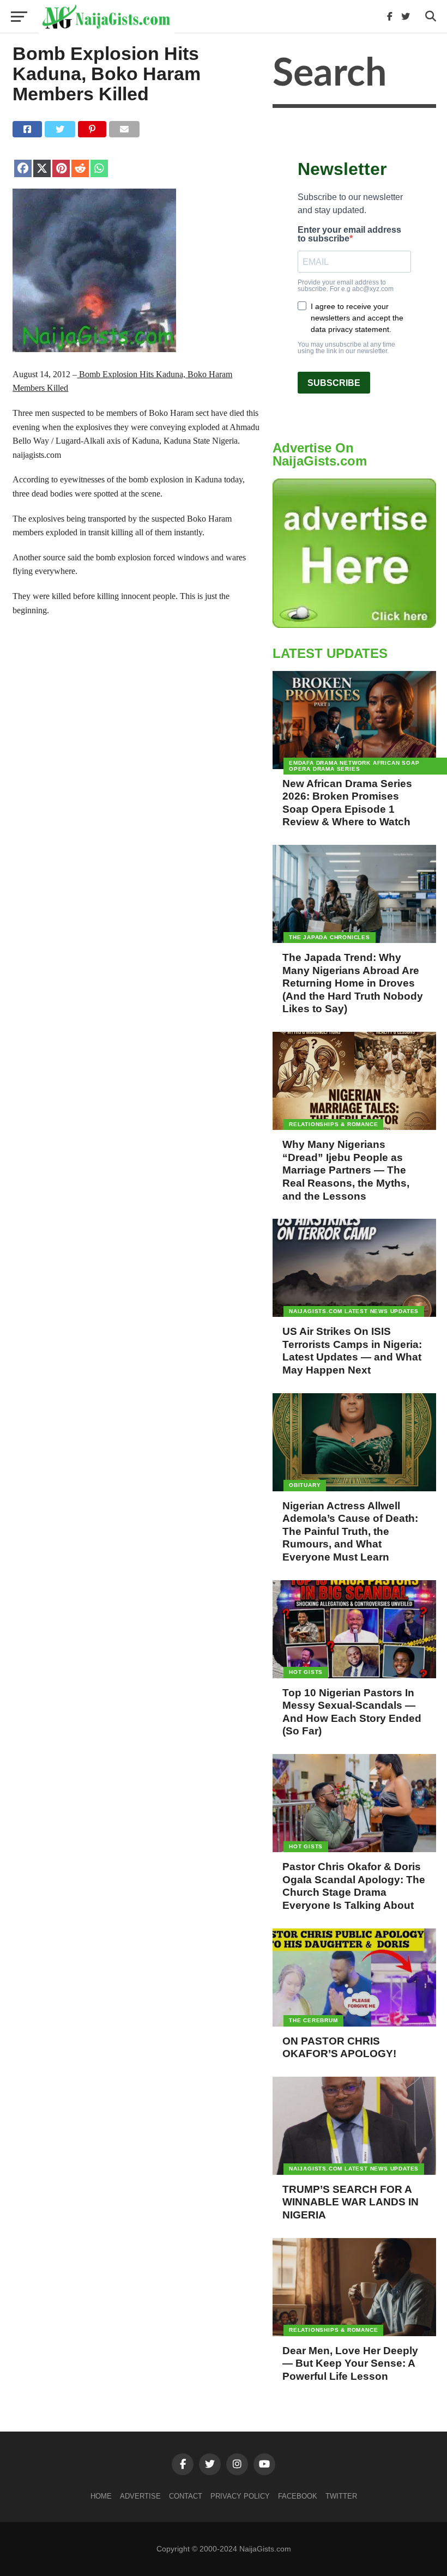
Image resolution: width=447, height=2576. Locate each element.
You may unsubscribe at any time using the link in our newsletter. (346, 348)
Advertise (140, 2496)
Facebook (298, 2496)
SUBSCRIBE (334, 383)
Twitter (341, 2496)
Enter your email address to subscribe (349, 234)
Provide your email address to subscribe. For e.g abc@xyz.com (346, 286)
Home (101, 2496)
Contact (186, 2496)
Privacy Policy (240, 2496)
